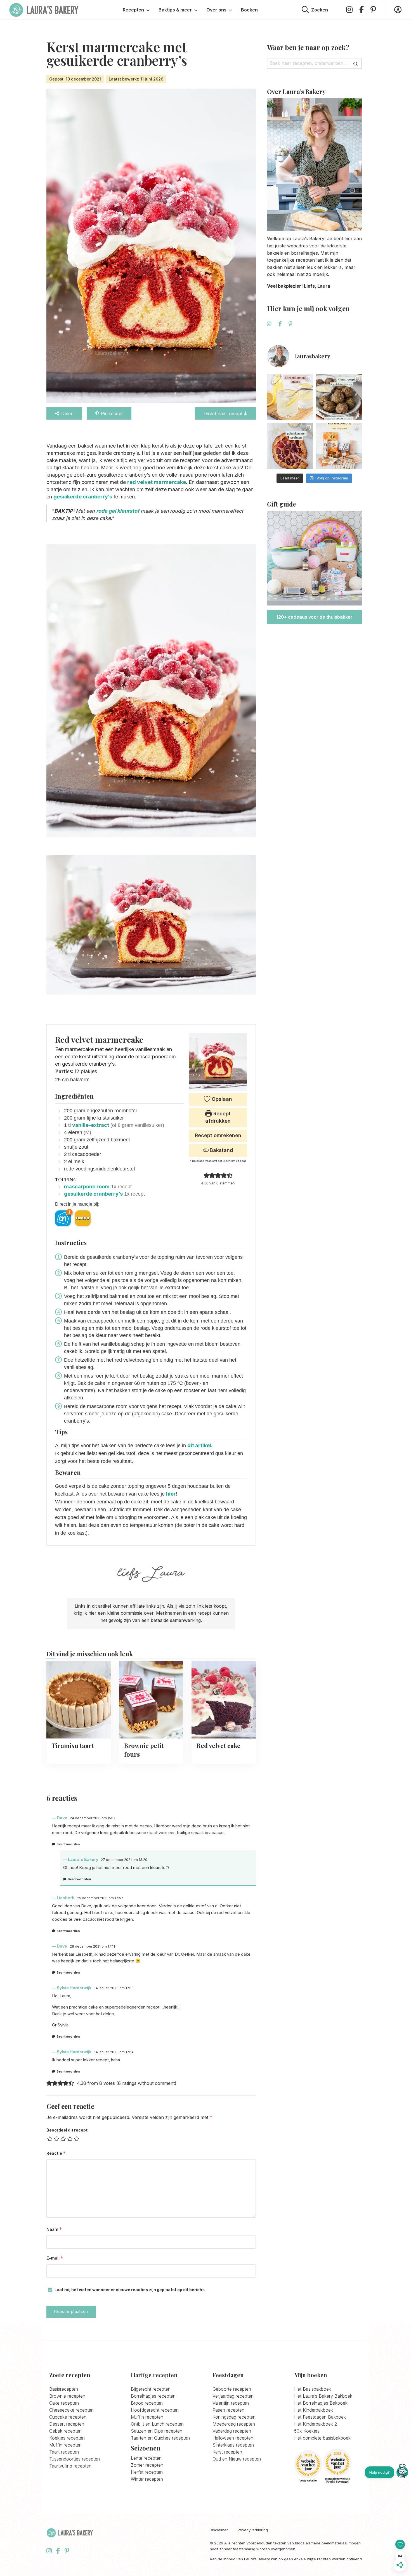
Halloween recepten (233, 2438)
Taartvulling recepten (70, 2466)
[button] (206, 1175)
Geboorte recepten (232, 2389)
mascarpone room (87, 1187)
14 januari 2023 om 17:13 (114, 1988)
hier (171, 1494)
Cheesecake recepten (71, 2410)
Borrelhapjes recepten (153, 2396)
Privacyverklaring (253, 2530)
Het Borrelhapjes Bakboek (321, 2403)
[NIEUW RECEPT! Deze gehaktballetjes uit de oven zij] (339, 397)
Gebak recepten (65, 2431)
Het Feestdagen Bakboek (320, 2417)
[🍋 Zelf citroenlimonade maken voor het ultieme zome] (290, 397)
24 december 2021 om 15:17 (93, 1818)
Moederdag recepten (234, 2424)
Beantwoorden (68, 1844)
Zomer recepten (147, 2465)
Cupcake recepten (68, 2417)
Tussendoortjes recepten (75, 2459)
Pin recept (112, 413)
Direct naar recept (224, 413)
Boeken (249, 10)
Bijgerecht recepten (151, 2389)
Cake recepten (64, 2403)
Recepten (133, 10)
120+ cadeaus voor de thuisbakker (314, 617)
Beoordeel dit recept (67, 2130)
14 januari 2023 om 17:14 (114, 2052)
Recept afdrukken (218, 1117)
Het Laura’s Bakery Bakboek (323, 2396)
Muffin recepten (65, 2445)
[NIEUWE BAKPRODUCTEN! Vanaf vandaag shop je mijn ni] (339, 446)
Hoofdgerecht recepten (155, 2410)
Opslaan (221, 1099)
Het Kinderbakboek (314, 2410)
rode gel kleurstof (118, 511)
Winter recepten (147, 2479)
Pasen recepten (228, 2410)
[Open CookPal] (402, 2472)
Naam (54, 2229)
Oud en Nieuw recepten (237, 2459)
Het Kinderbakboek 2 (316, 2424)
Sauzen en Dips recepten (157, 2431)
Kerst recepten (227, 2452)
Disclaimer (219, 2530)
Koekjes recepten (67, 2438)
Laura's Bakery (44, 10)
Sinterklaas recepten (233, 2445)
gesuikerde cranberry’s (83, 497)
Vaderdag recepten (232, 2431)
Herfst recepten (147, 2472)
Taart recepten (64, 2452)
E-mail (55, 2258)
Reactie (56, 2153)
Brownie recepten (67, 2396)
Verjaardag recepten (233, 2396)
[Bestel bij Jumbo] (83, 1218)
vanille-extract (91, 1125)
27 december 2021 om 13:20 (124, 1860)
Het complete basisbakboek (322, 2438)
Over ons (216, 10)
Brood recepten (147, 2403)
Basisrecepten (64, 2389)
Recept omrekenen (218, 1135)
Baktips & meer (175, 10)
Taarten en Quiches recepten (160, 2438)
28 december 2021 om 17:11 (92, 1946)
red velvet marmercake (157, 482)
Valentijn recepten (231, 2403)
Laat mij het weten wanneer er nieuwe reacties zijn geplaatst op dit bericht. (130, 2290)
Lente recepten (146, 2458)
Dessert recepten (67, 2424)
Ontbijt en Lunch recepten (157, 2424)
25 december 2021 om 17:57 (100, 1898)
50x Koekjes (307, 2431)
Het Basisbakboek (313, 2389)
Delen (67, 413)
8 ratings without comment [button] (146, 2083)
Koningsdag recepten (234, 2417)
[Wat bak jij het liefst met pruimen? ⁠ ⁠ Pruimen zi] (290, 446)
